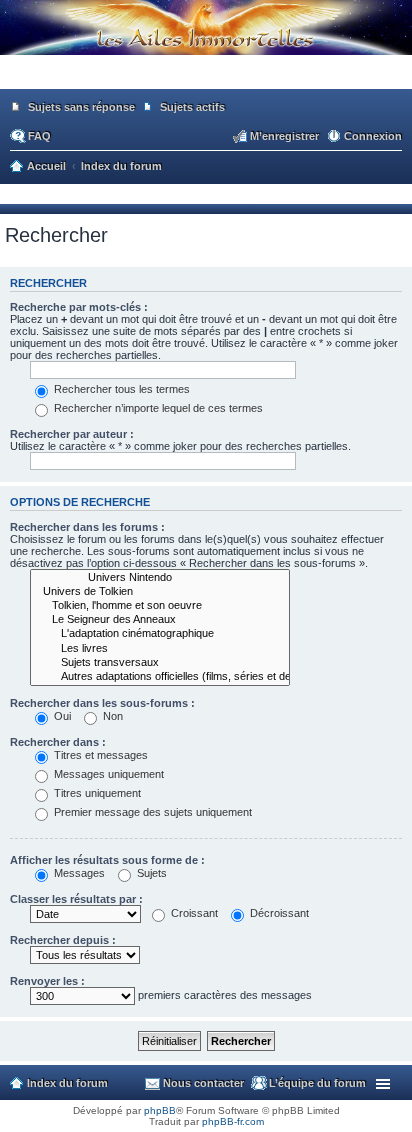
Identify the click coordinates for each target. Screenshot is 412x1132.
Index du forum (67, 1083)
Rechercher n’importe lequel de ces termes (157, 408)
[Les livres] (160, 649)
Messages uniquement (107, 774)
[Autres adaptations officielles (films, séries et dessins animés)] (160, 677)
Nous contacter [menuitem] (203, 1083)
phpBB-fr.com (233, 1121)
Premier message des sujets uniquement (151, 812)
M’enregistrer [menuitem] (284, 136)
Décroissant (278, 913)
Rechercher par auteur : (72, 434)
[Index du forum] (206, 80)
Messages (78, 873)
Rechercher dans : (58, 742)
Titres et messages (99, 755)
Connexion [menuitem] (373, 136)
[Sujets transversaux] (160, 663)
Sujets (150, 873)
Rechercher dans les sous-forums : (102, 703)
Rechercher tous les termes (120, 389)
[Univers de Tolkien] (160, 592)
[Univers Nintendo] (160, 578)
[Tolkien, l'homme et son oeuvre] (160, 606)
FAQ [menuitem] (39, 136)
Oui (61, 716)
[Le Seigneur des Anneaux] (160, 620)
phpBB (160, 1110)
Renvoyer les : (47, 981)
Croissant (193, 913)
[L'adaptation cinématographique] (160, 634)
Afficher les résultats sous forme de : (107, 860)
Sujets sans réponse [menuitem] (81, 107)
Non (111, 716)
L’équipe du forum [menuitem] (317, 1083)
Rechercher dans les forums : (87, 527)
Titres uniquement (96, 793)
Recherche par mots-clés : (79, 307)
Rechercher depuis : (63, 940)
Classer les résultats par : (76, 899)
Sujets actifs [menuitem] (192, 107)
